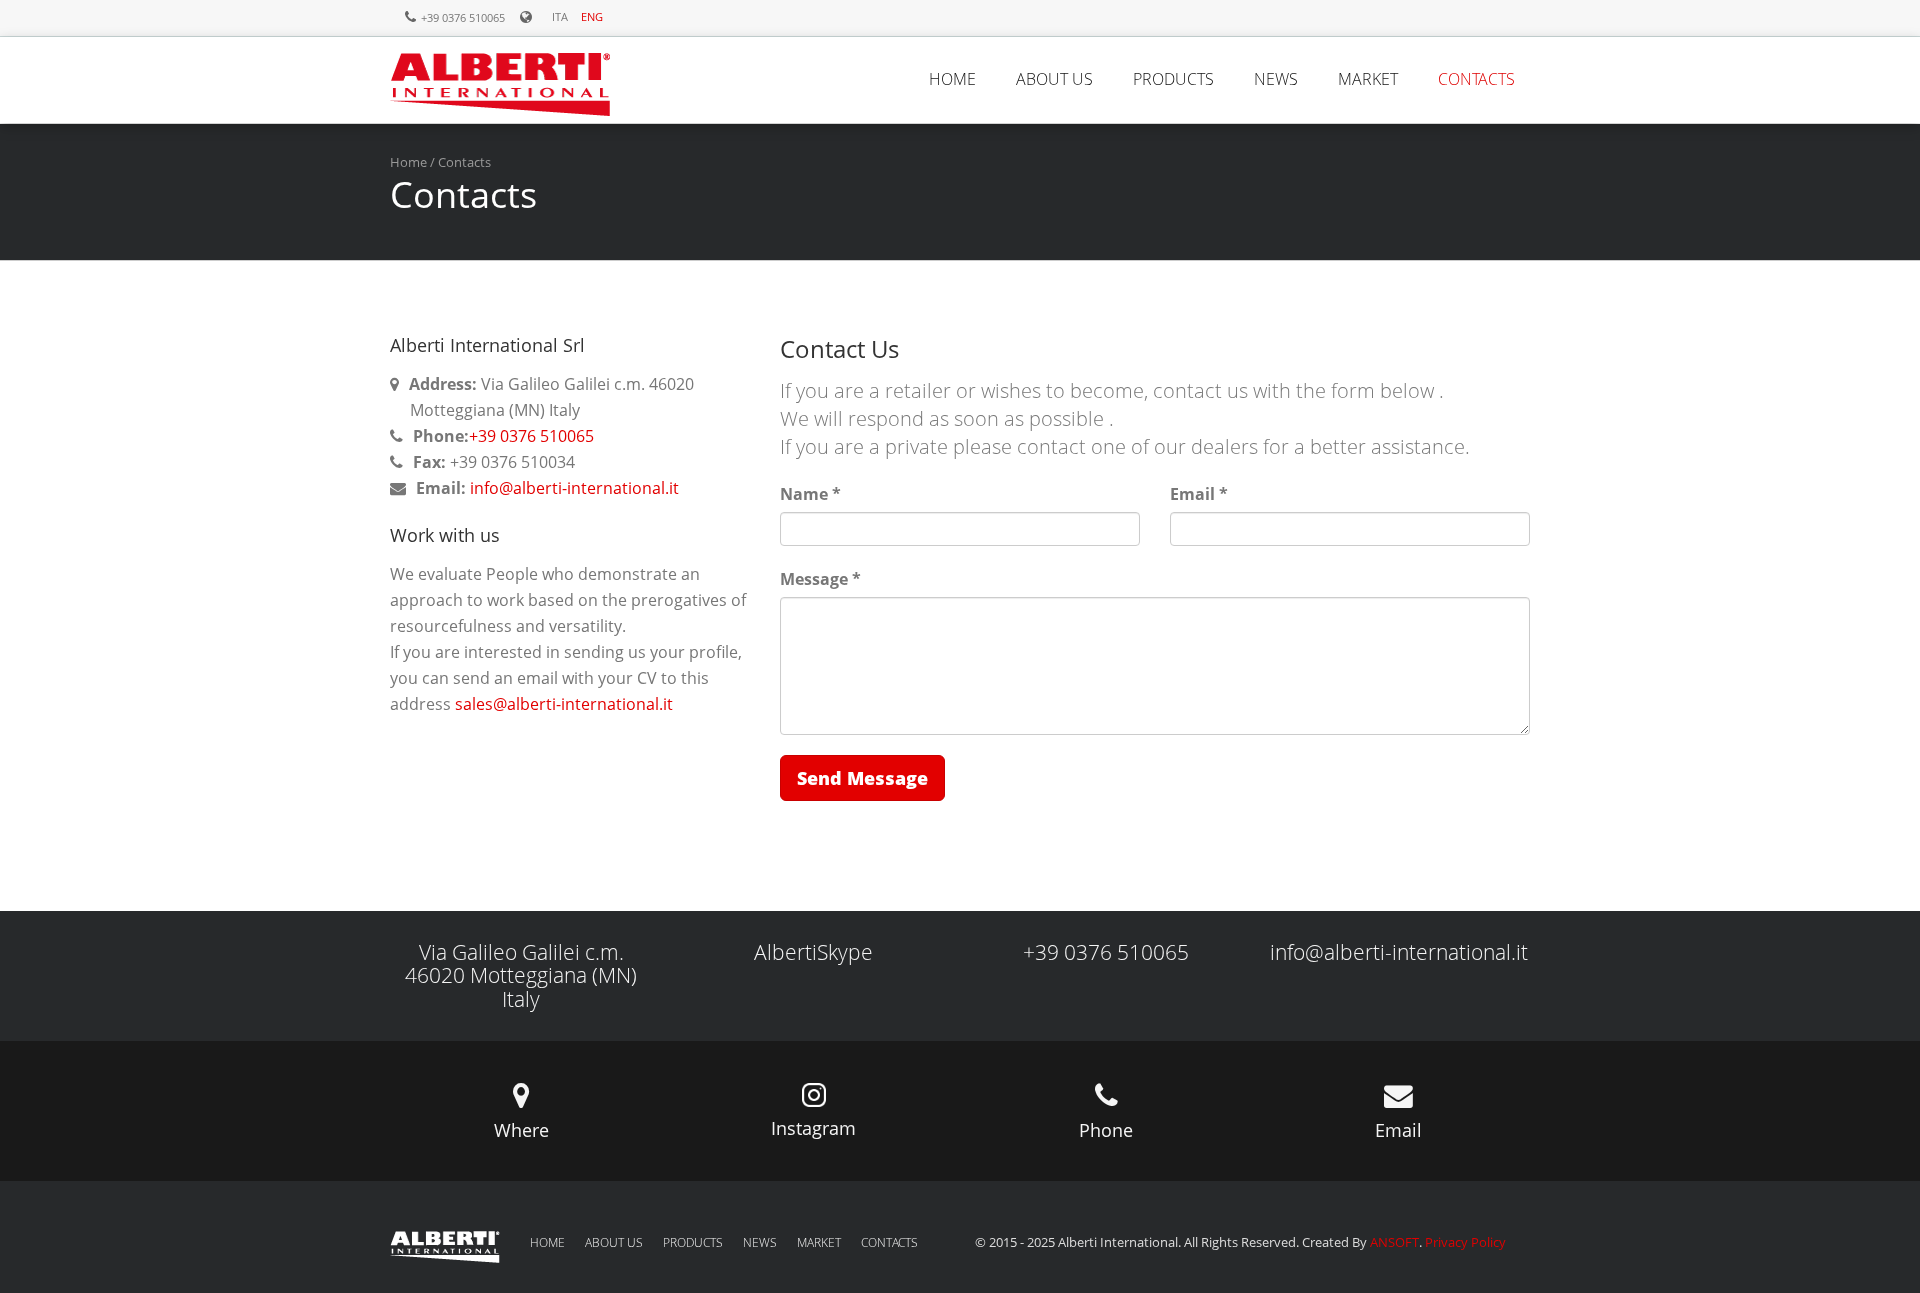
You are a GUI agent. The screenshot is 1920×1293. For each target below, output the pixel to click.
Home (408, 162)
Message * (820, 579)
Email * (1199, 494)
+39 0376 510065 (531, 436)
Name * (810, 494)
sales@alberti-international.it (564, 704)
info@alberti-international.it (572, 488)
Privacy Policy (1465, 1242)
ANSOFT (1394, 1242)
